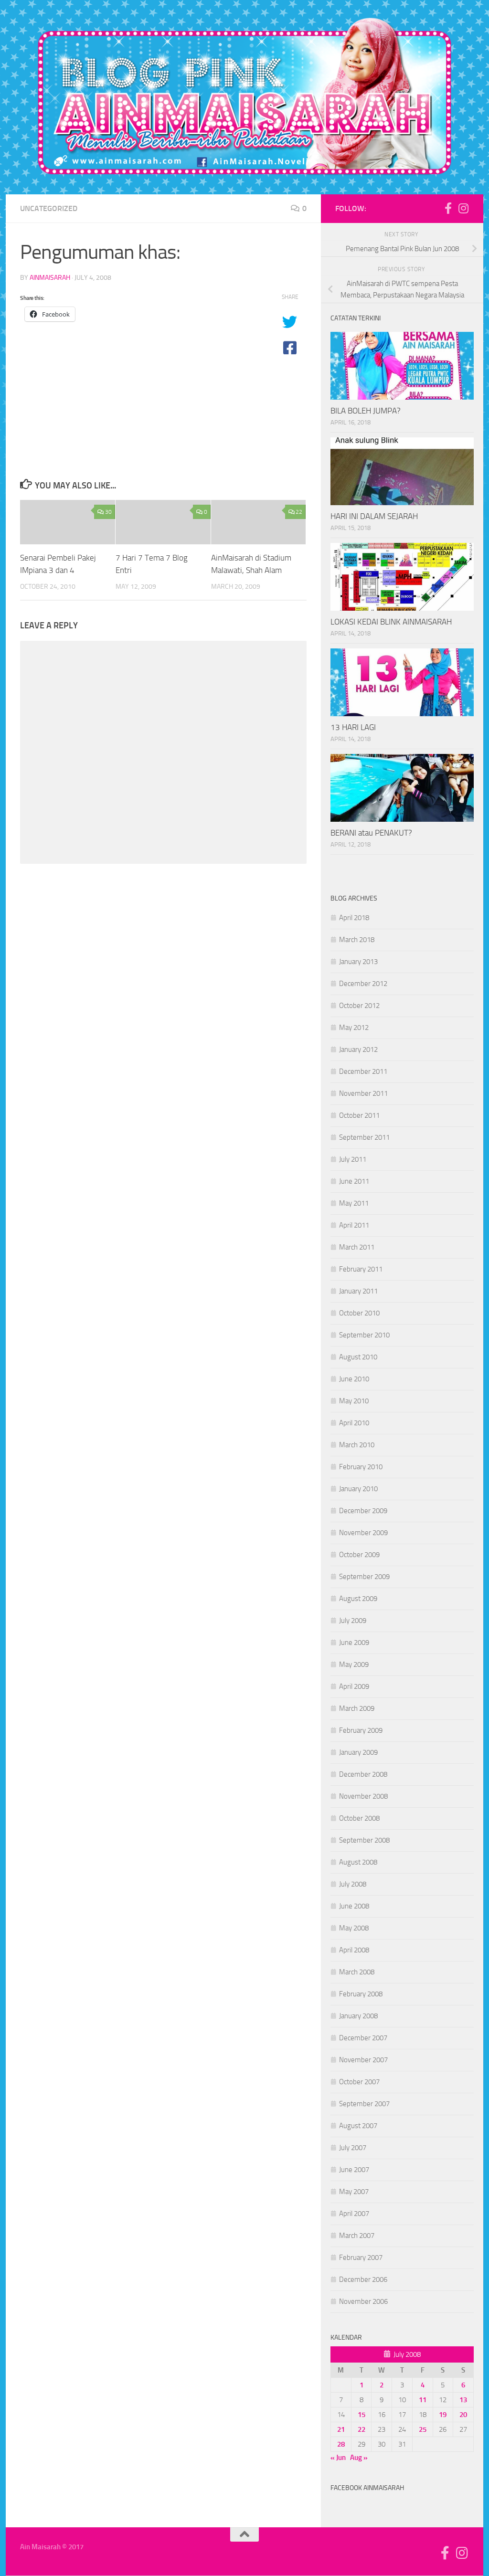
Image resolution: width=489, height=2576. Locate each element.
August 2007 (358, 2126)
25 (423, 2429)
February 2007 (361, 2258)
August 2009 (358, 1599)
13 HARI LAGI (353, 727)
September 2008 (364, 1840)
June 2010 (354, 1379)
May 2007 (354, 2192)
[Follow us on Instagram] (463, 208)
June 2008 (354, 1906)
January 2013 (358, 962)
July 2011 (353, 1159)
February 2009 (361, 1730)
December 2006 (363, 2279)
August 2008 (358, 1862)
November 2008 (363, 1796)
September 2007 (364, 2104)
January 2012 (358, 1049)
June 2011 (354, 1181)
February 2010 (361, 1467)
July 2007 (353, 2148)
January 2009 (358, 1752)
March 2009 (357, 1708)
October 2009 (359, 1555)
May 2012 (354, 1028)
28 (341, 2444)
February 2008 (361, 1994)
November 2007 (363, 2060)
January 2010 (358, 1489)
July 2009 (353, 1621)
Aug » (359, 2458)
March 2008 (357, 1972)
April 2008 (354, 1950)
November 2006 (363, 2301)
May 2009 (354, 1664)
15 (361, 2415)
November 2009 (363, 1533)
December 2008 (363, 1774)
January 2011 (358, 1291)
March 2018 (357, 940)
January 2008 (358, 2016)
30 (108, 512)
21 (341, 2429)
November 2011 (363, 1093)
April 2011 (354, 1225)
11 (423, 2400)
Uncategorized (49, 208)
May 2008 (354, 1928)
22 (299, 512)
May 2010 (354, 1401)
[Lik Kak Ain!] (448, 208)
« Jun (338, 2458)
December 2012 (363, 984)
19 (443, 2415)
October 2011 (359, 1115)
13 (463, 2400)
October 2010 (359, 1313)
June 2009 (354, 1643)
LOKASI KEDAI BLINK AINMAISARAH (391, 622)
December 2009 (363, 1511)
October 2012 (359, 1006)
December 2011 (363, 1071)
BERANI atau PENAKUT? (371, 833)
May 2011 (354, 1203)
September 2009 (364, 1577)
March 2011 (357, 1247)
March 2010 (357, 1445)
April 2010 (354, 1423)
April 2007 (354, 2214)
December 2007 (363, 2038)
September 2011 (364, 1137)
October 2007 (359, 2082)
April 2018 (354, 918)
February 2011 (361, 1269)
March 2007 (357, 2236)
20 (463, 2415)
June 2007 (354, 2170)
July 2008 (353, 1884)
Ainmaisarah (50, 278)
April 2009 (354, 1686)
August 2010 (358, 1357)
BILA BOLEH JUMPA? (366, 411)
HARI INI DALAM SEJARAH (374, 516)
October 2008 (359, 1818)
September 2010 (364, 1335)
